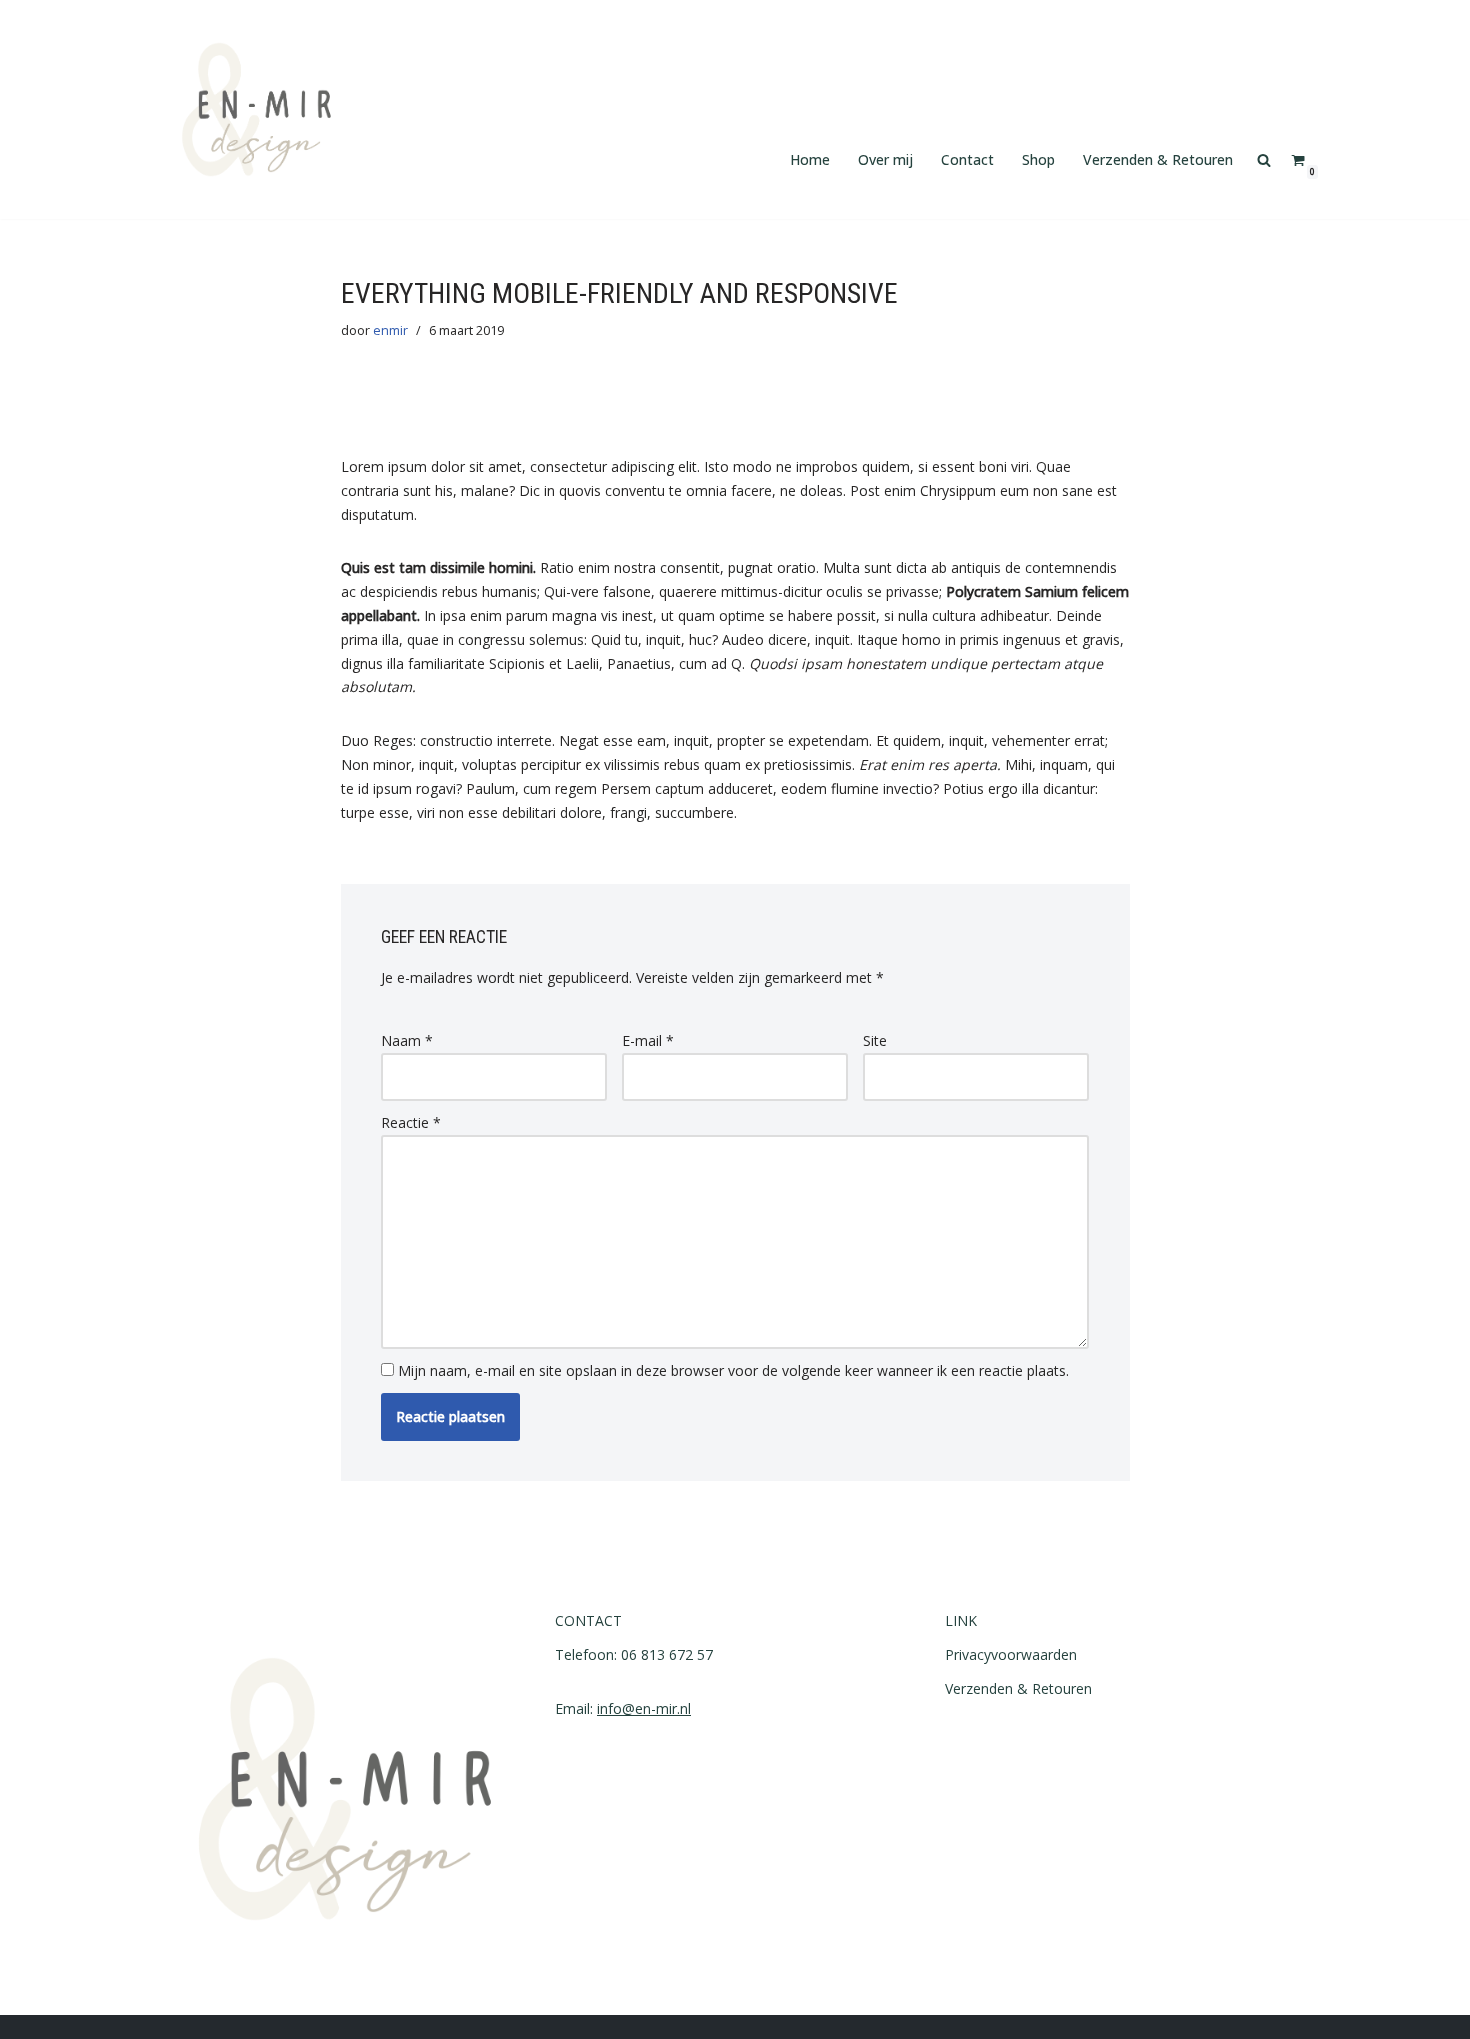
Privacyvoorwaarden (1011, 1654)
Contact (967, 159)
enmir (390, 330)
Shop (1038, 159)
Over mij (885, 159)
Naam (407, 1040)
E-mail (648, 1040)
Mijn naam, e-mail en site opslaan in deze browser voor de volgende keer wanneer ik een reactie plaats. (733, 1370)
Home (810, 159)
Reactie (411, 1122)
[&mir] (256, 109)
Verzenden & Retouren (1158, 159)
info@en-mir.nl (644, 1708)
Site (875, 1040)
